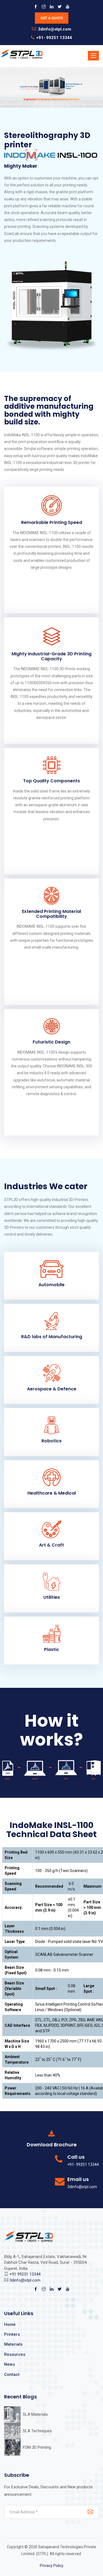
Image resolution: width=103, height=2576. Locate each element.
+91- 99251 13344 (54, 38)
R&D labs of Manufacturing (52, 1337)
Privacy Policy (52, 2566)
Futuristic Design (51, 1042)
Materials (13, 2344)
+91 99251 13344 (25, 2274)
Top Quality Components (51, 781)
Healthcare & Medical (52, 1493)
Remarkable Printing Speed (52, 522)
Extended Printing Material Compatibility (51, 914)
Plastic (51, 1649)
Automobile (51, 1285)
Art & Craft (51, 1545)
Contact (12, 2375)
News (9, 2364)
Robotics (51, 1441)
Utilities (52, 1597)
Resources (15, 2354)
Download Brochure (52, 2145)
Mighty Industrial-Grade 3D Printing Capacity (51, 656)
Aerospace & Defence (52, 1389)
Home (10, 2324)
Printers (12, 2334)
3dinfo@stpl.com (55, 29)
